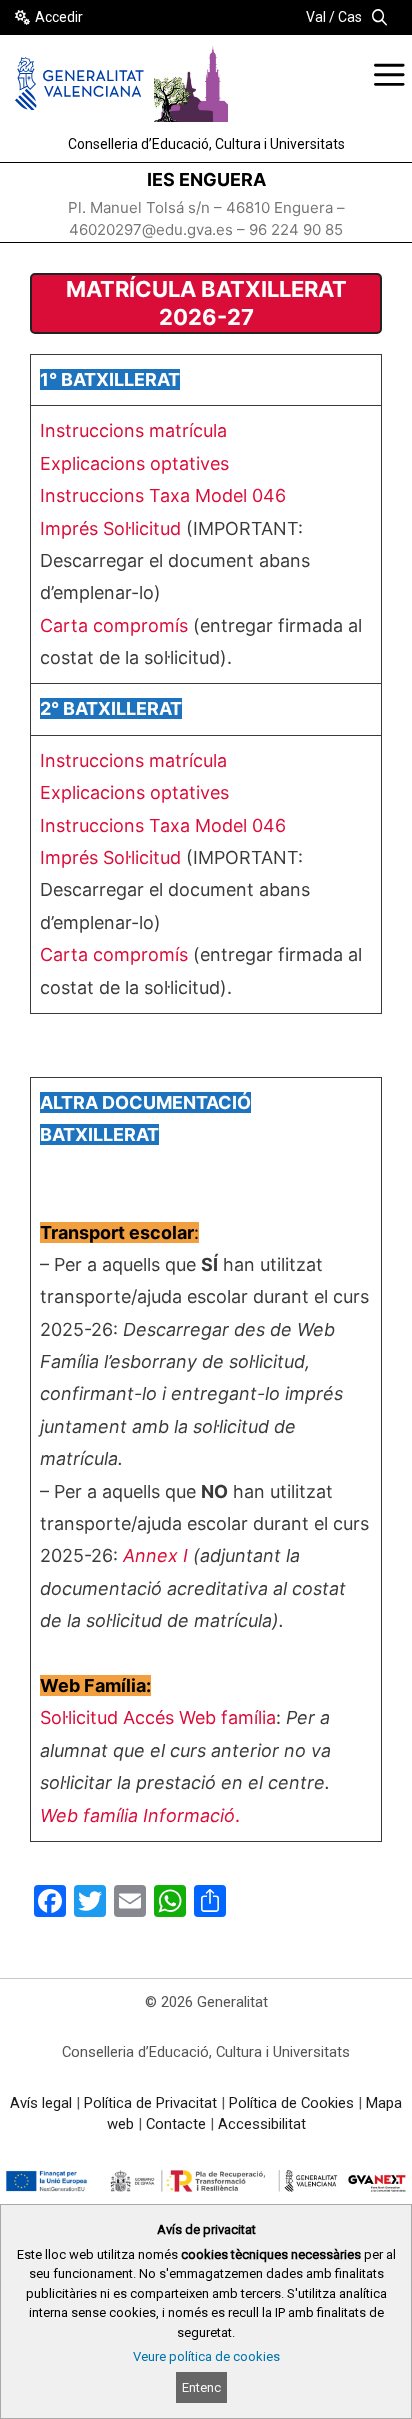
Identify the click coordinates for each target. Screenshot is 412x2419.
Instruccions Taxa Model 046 (163, 495)
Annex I (158, 1555)
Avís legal (41, 2103)
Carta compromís (116, 625)
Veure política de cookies (206, 2356)
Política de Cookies (291, 2103)
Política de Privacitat (150, 2103)
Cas (350, 17)
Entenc (201, 2387)
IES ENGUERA (206, 179)
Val (316, 17)
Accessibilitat (262, 2124)
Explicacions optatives (134, 463)
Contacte (176, 2124)
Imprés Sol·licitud (113, 528)
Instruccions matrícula (133, 430)
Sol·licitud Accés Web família (158, 1717)
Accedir (59, 17)
